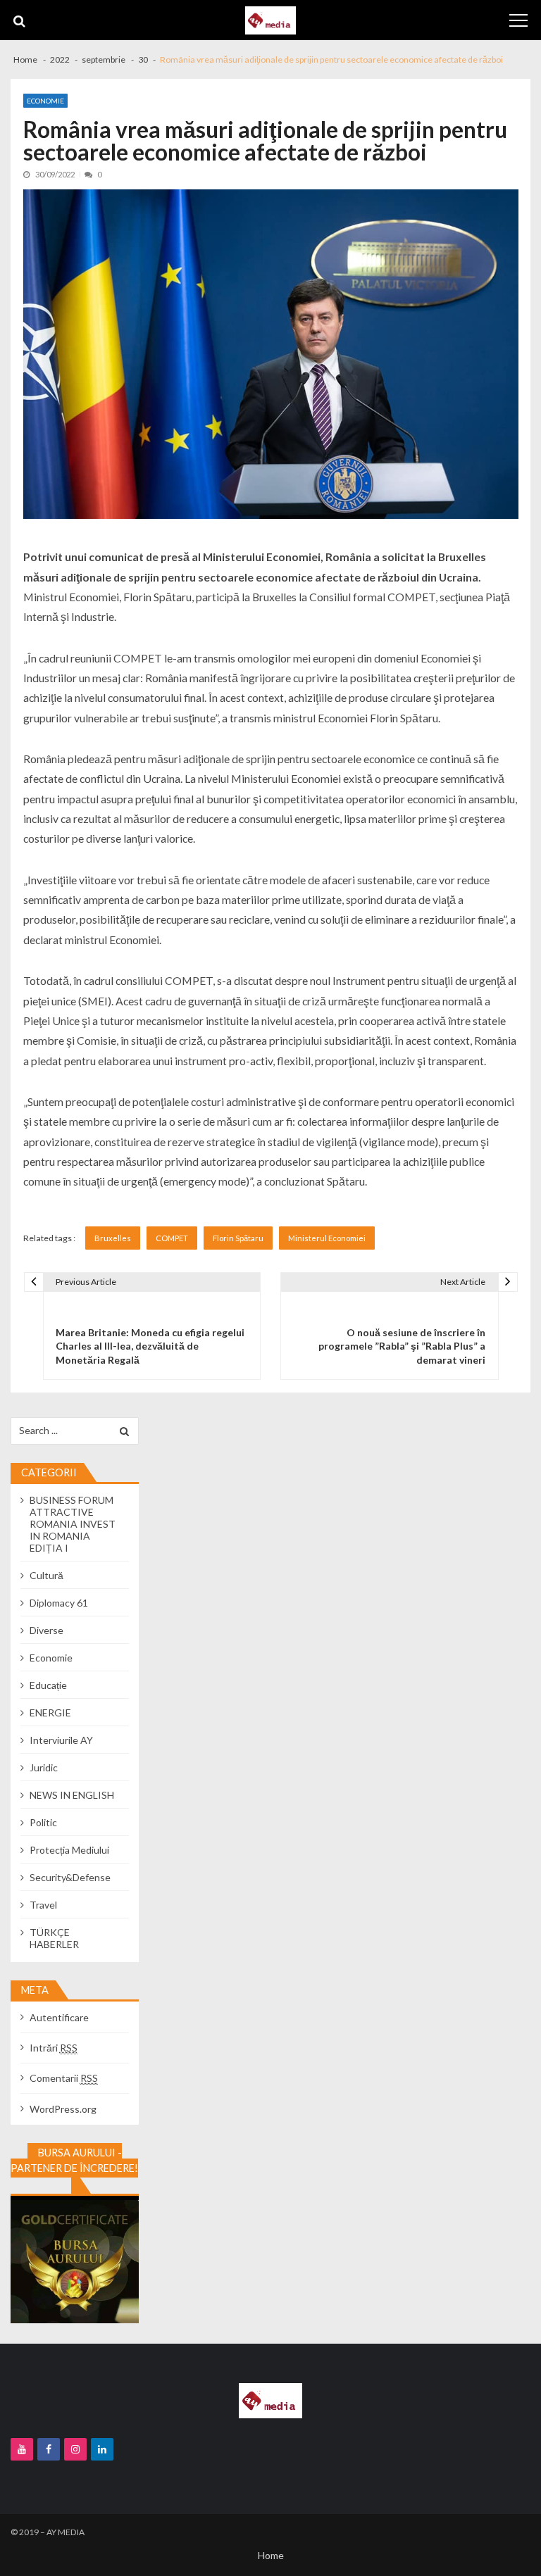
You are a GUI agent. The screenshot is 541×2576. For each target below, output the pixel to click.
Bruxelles (113, 1238)
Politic (43, 1822)
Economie (45, 101)
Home (271, 2555)
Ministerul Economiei (327, 1238)
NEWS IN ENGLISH (72, 1795)
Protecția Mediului (69, 1850)
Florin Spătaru (238, 1238)
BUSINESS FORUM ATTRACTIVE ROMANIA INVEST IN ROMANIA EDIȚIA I (73, 1524)
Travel (43, 1905)
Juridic (44, 1767)
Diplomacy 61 (59, 1603)
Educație (48, 1685)
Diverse (46, 1630)
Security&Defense (70, 1877)
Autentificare (59, 2017)
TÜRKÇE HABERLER (54, 1938)
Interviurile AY (61, 1740)
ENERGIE (50, 1713)
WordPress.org (63, 2109)
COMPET (172, 1238)
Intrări (54, 2048)
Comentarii (64, 2078)
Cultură (46, 1575)
